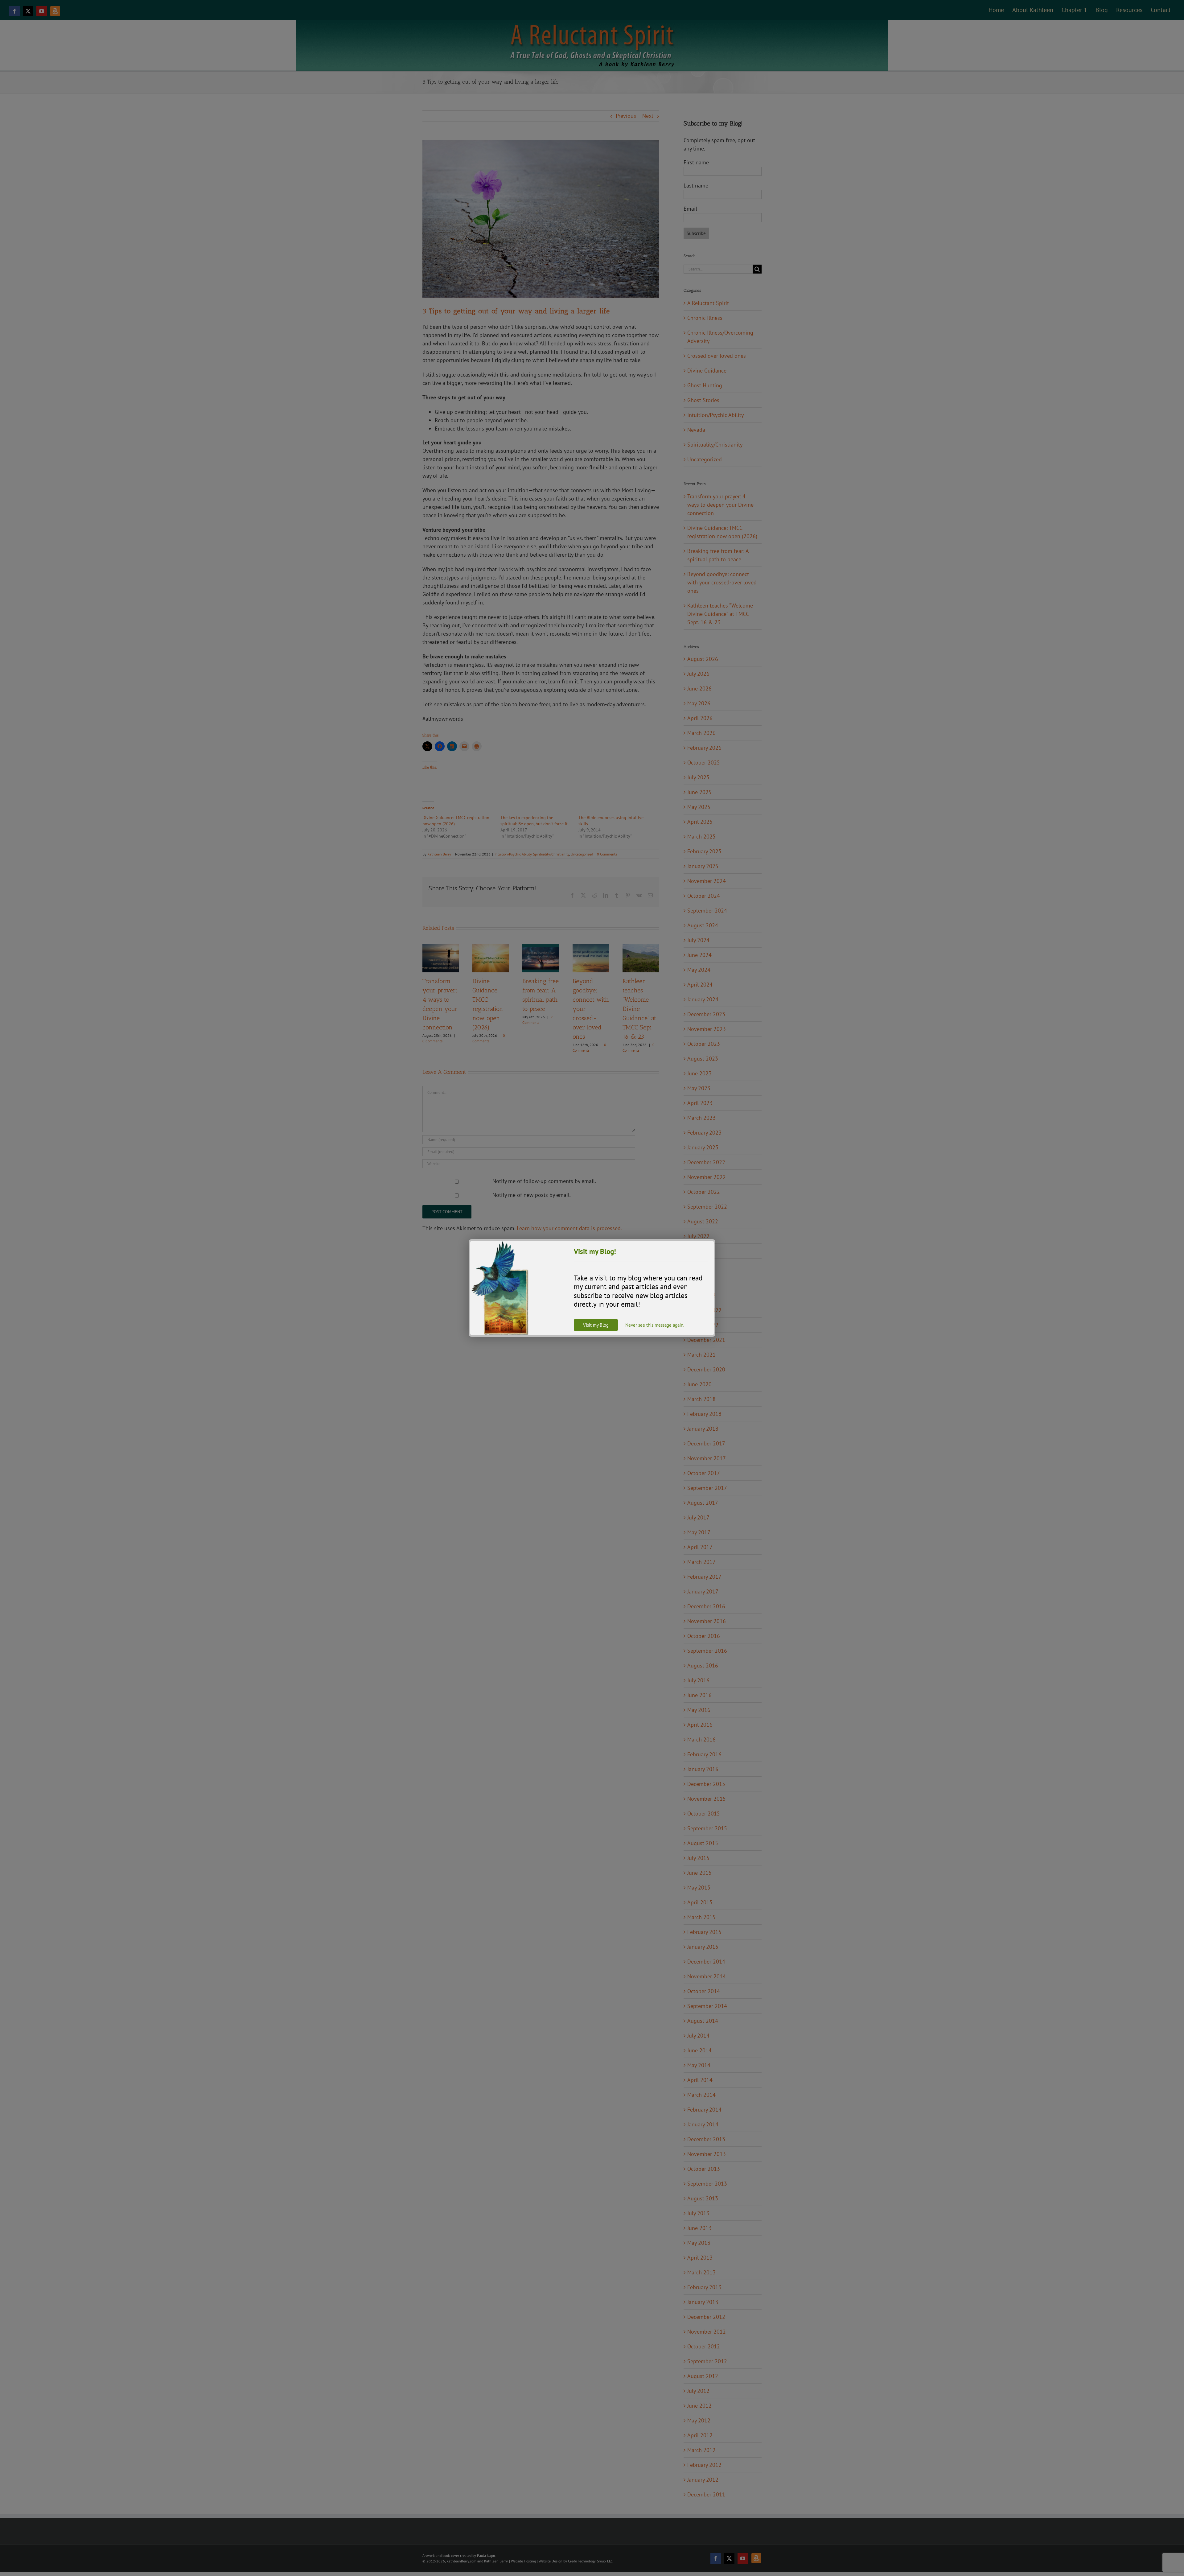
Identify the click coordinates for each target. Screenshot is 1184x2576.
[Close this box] (714, 1240)
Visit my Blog (596, 1325)
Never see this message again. (655, 1325)
